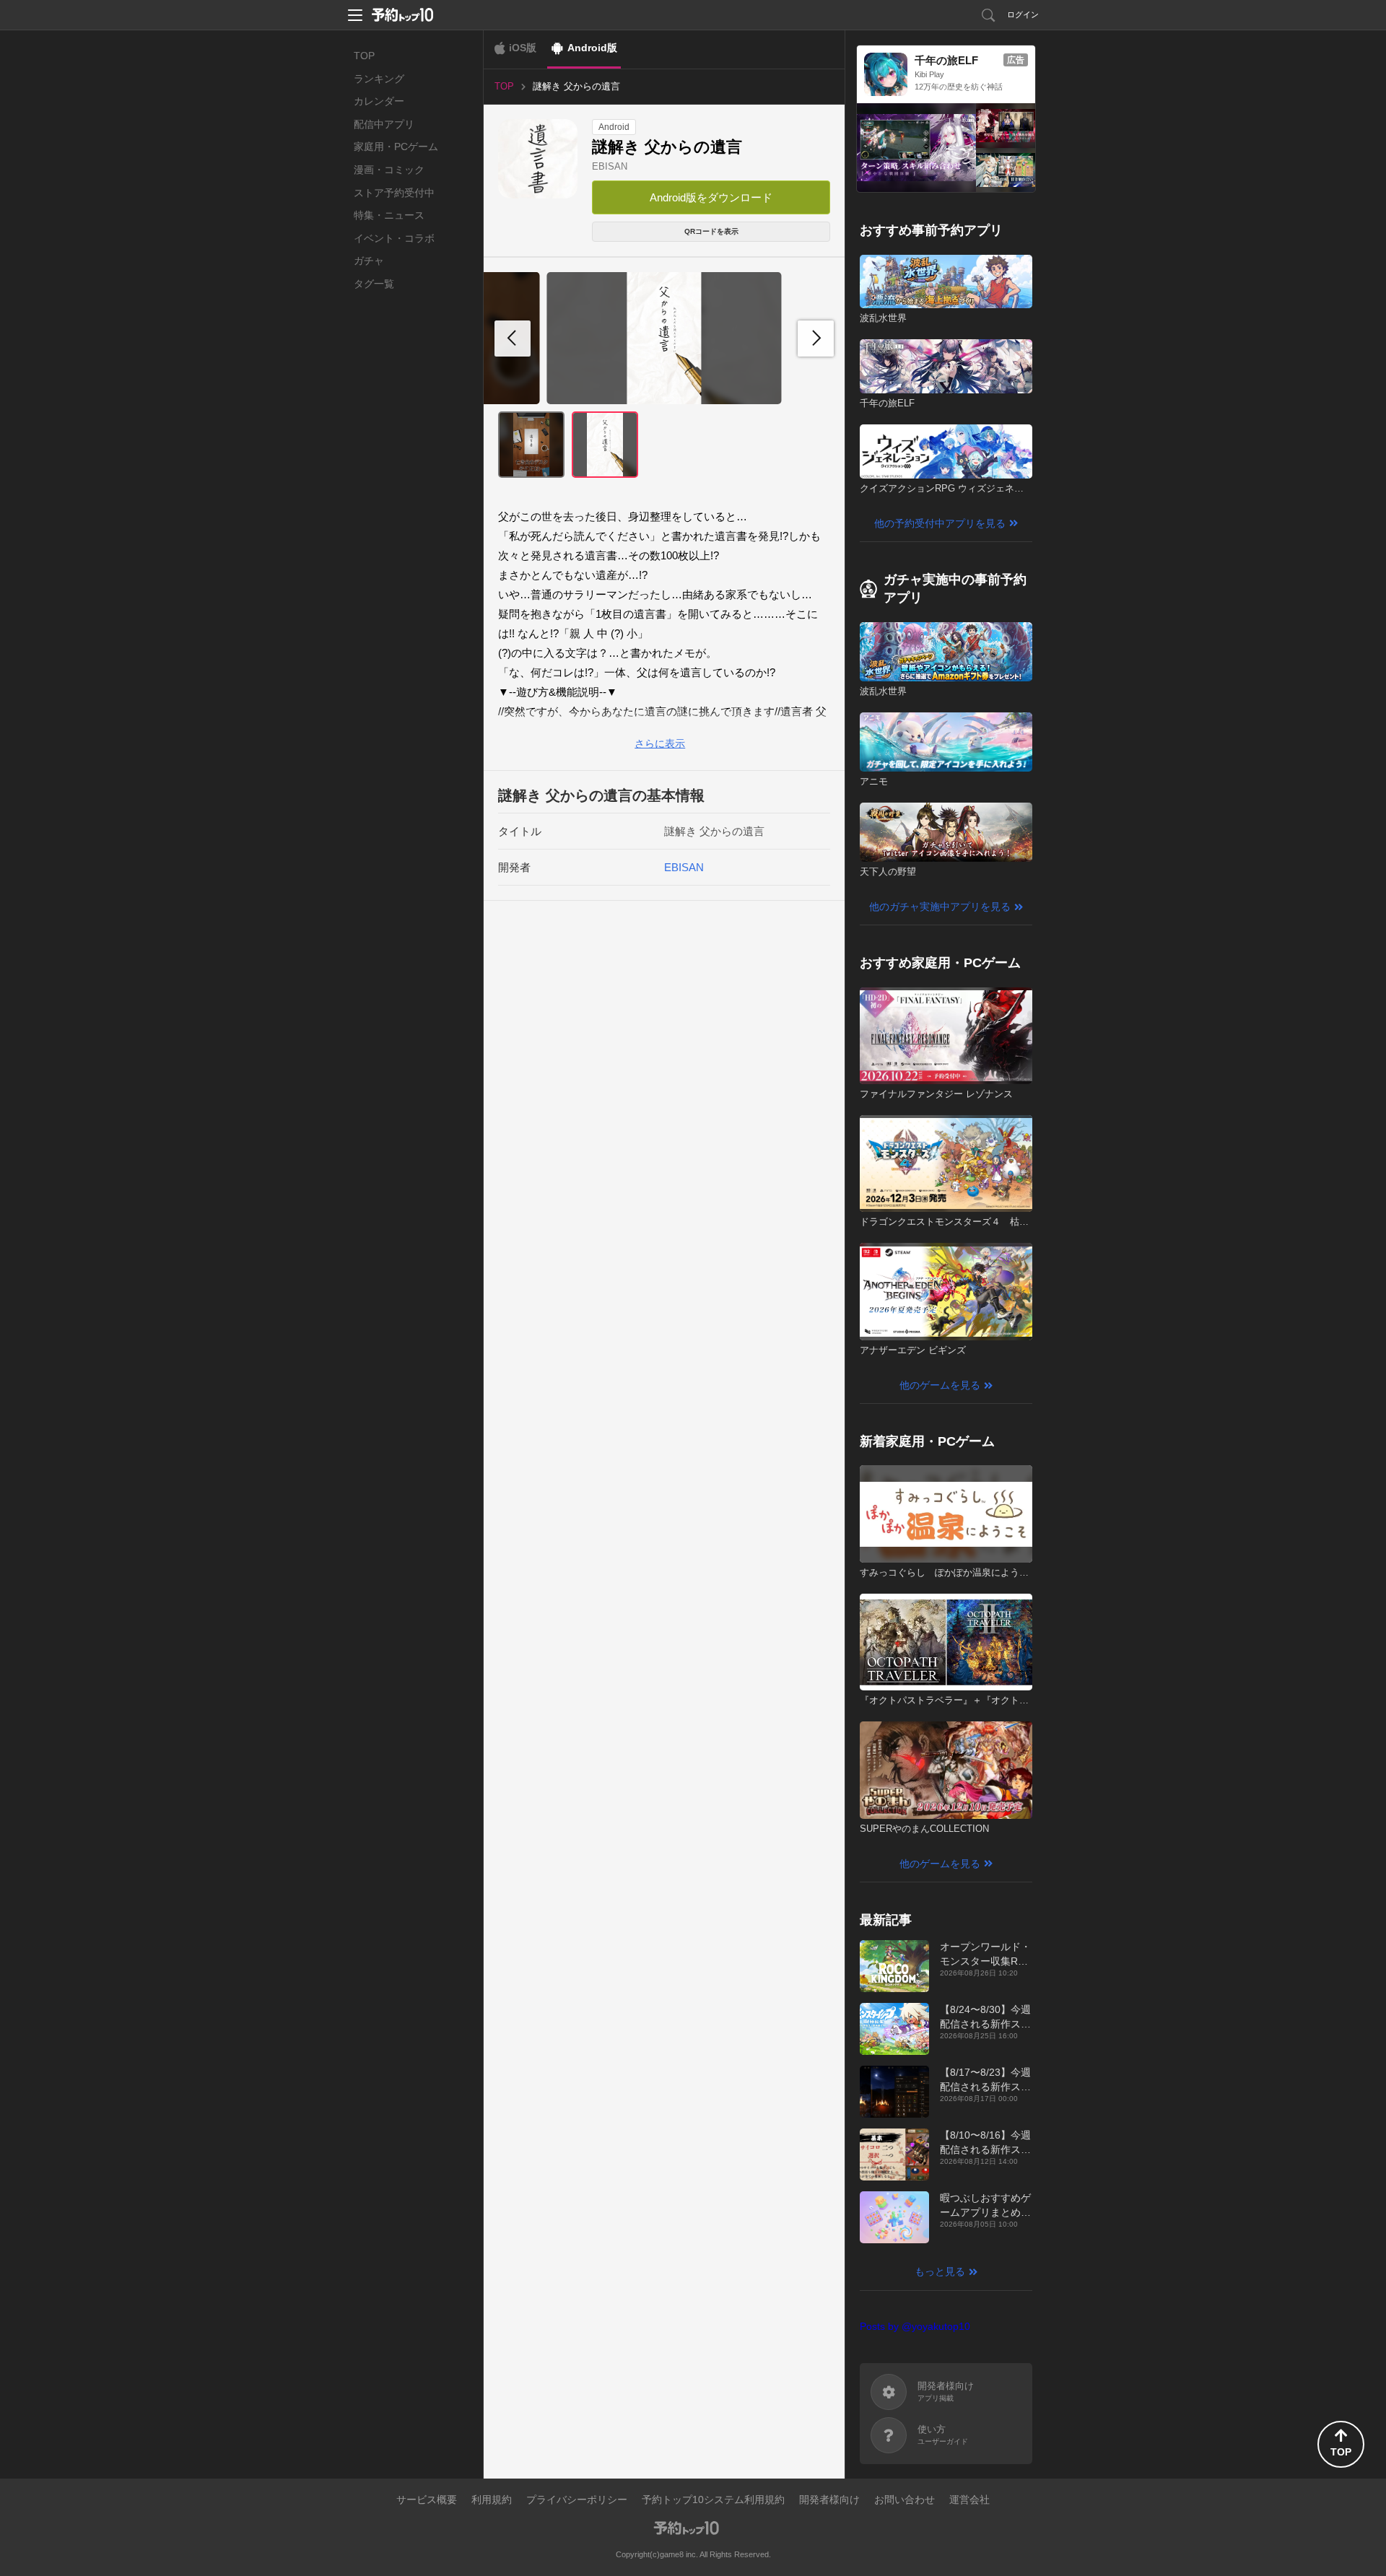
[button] (816, 339)
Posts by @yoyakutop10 (915, 2326)
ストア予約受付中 (394, 193)
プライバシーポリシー (577, 2499)
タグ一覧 (374, 284)
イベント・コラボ (394, 238)
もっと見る (940, 2271)
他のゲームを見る (940, 1385)
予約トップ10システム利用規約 (713, 2499)
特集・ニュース (389, 215)
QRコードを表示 (711, 231)
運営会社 (969, 2499)
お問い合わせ (905, 2499)
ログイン (1023, 14)
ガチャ (369, 261)
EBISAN (610, 166)
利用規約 (492, 2499)
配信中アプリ (384, 124)
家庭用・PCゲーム (396, 147)
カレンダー (379, 101)
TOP (364, 56)
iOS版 (523, 48)
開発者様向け (829, 2499)
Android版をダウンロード (711, 197)
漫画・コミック (389, 170)
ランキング (379, 79)
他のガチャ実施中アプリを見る (940, 907)
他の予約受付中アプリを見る (940, 523)
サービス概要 (427, 2499)
